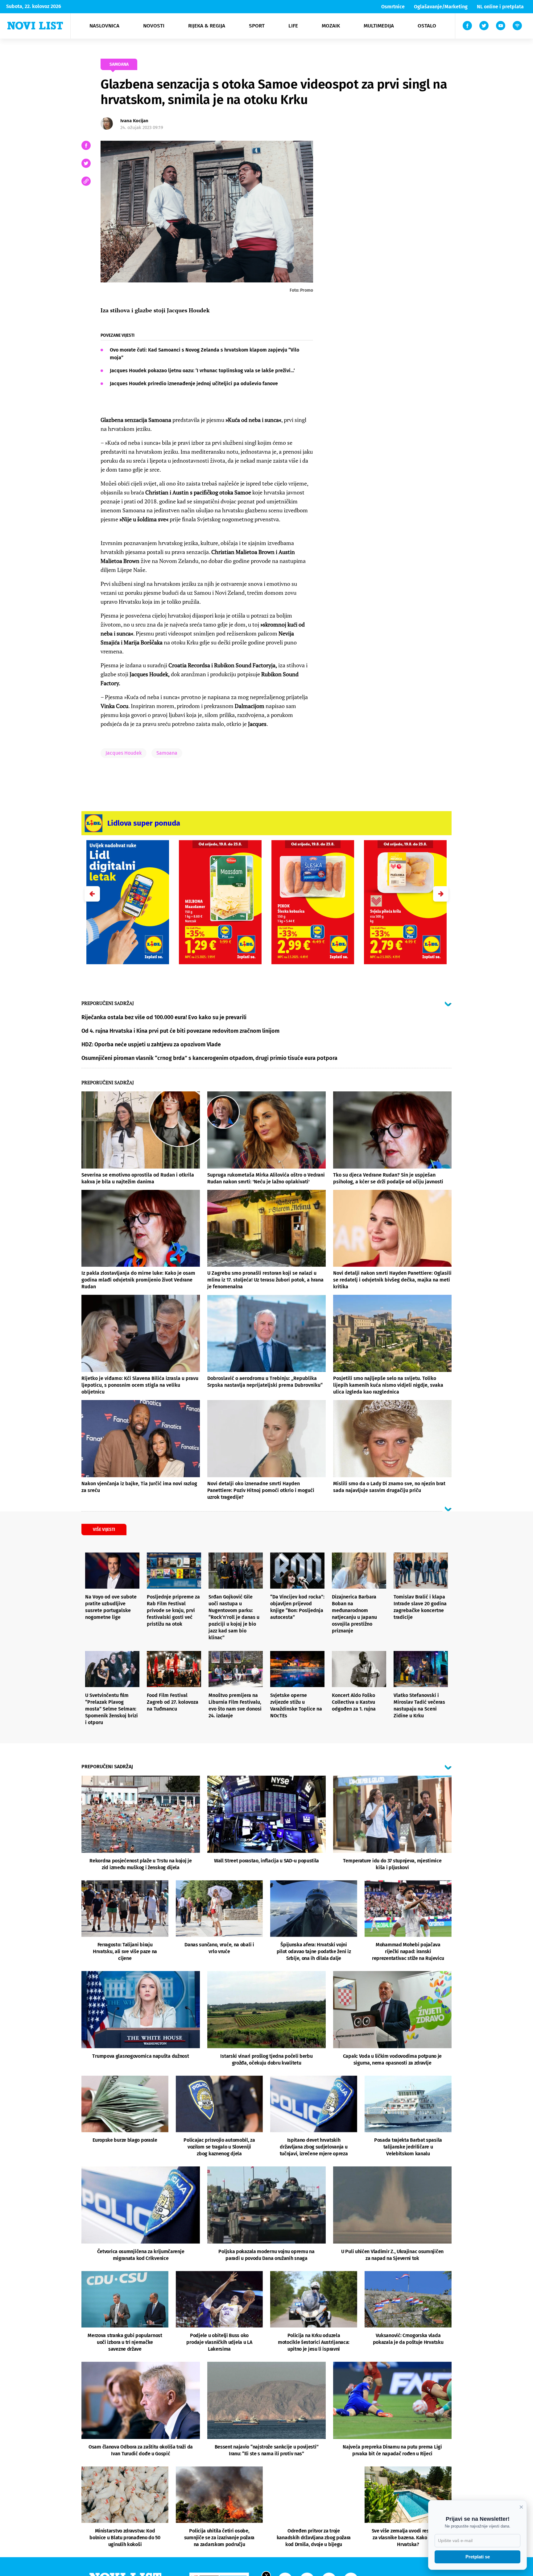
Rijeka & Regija (207, 26)
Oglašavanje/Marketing (441, 7)
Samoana (167, 753)
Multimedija (379, 26)
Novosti (154, 26)
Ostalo (427, 26)
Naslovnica (104, 26)
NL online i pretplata (500, 7)
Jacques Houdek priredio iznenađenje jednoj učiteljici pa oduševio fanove (194, 383)
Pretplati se (478, 2557)
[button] (441, 894)
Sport (257, 26)
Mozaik (331, 26)
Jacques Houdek (124, 753)
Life (293, 26)
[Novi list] (35, 26)
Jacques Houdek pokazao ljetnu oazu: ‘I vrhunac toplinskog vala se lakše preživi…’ (202, 371)
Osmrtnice (393, 7)
